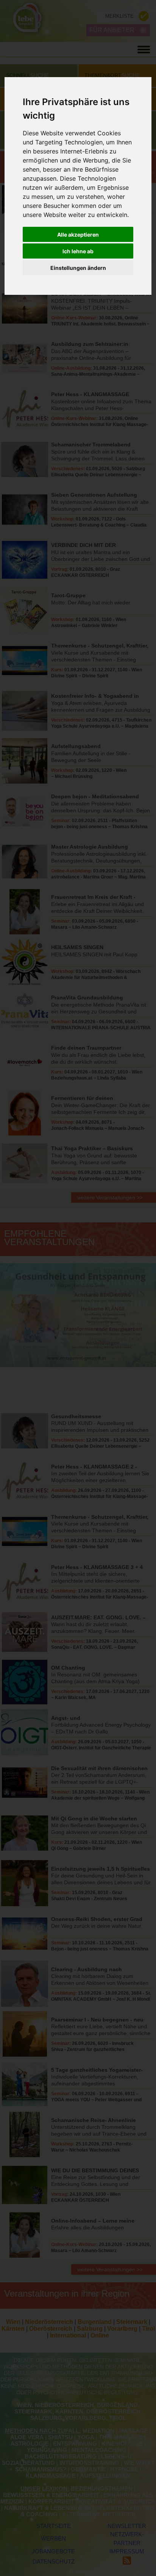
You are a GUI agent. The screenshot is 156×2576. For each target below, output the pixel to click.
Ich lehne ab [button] (78, 251)
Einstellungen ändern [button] (78, 268)
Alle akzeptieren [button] (78, 235)
